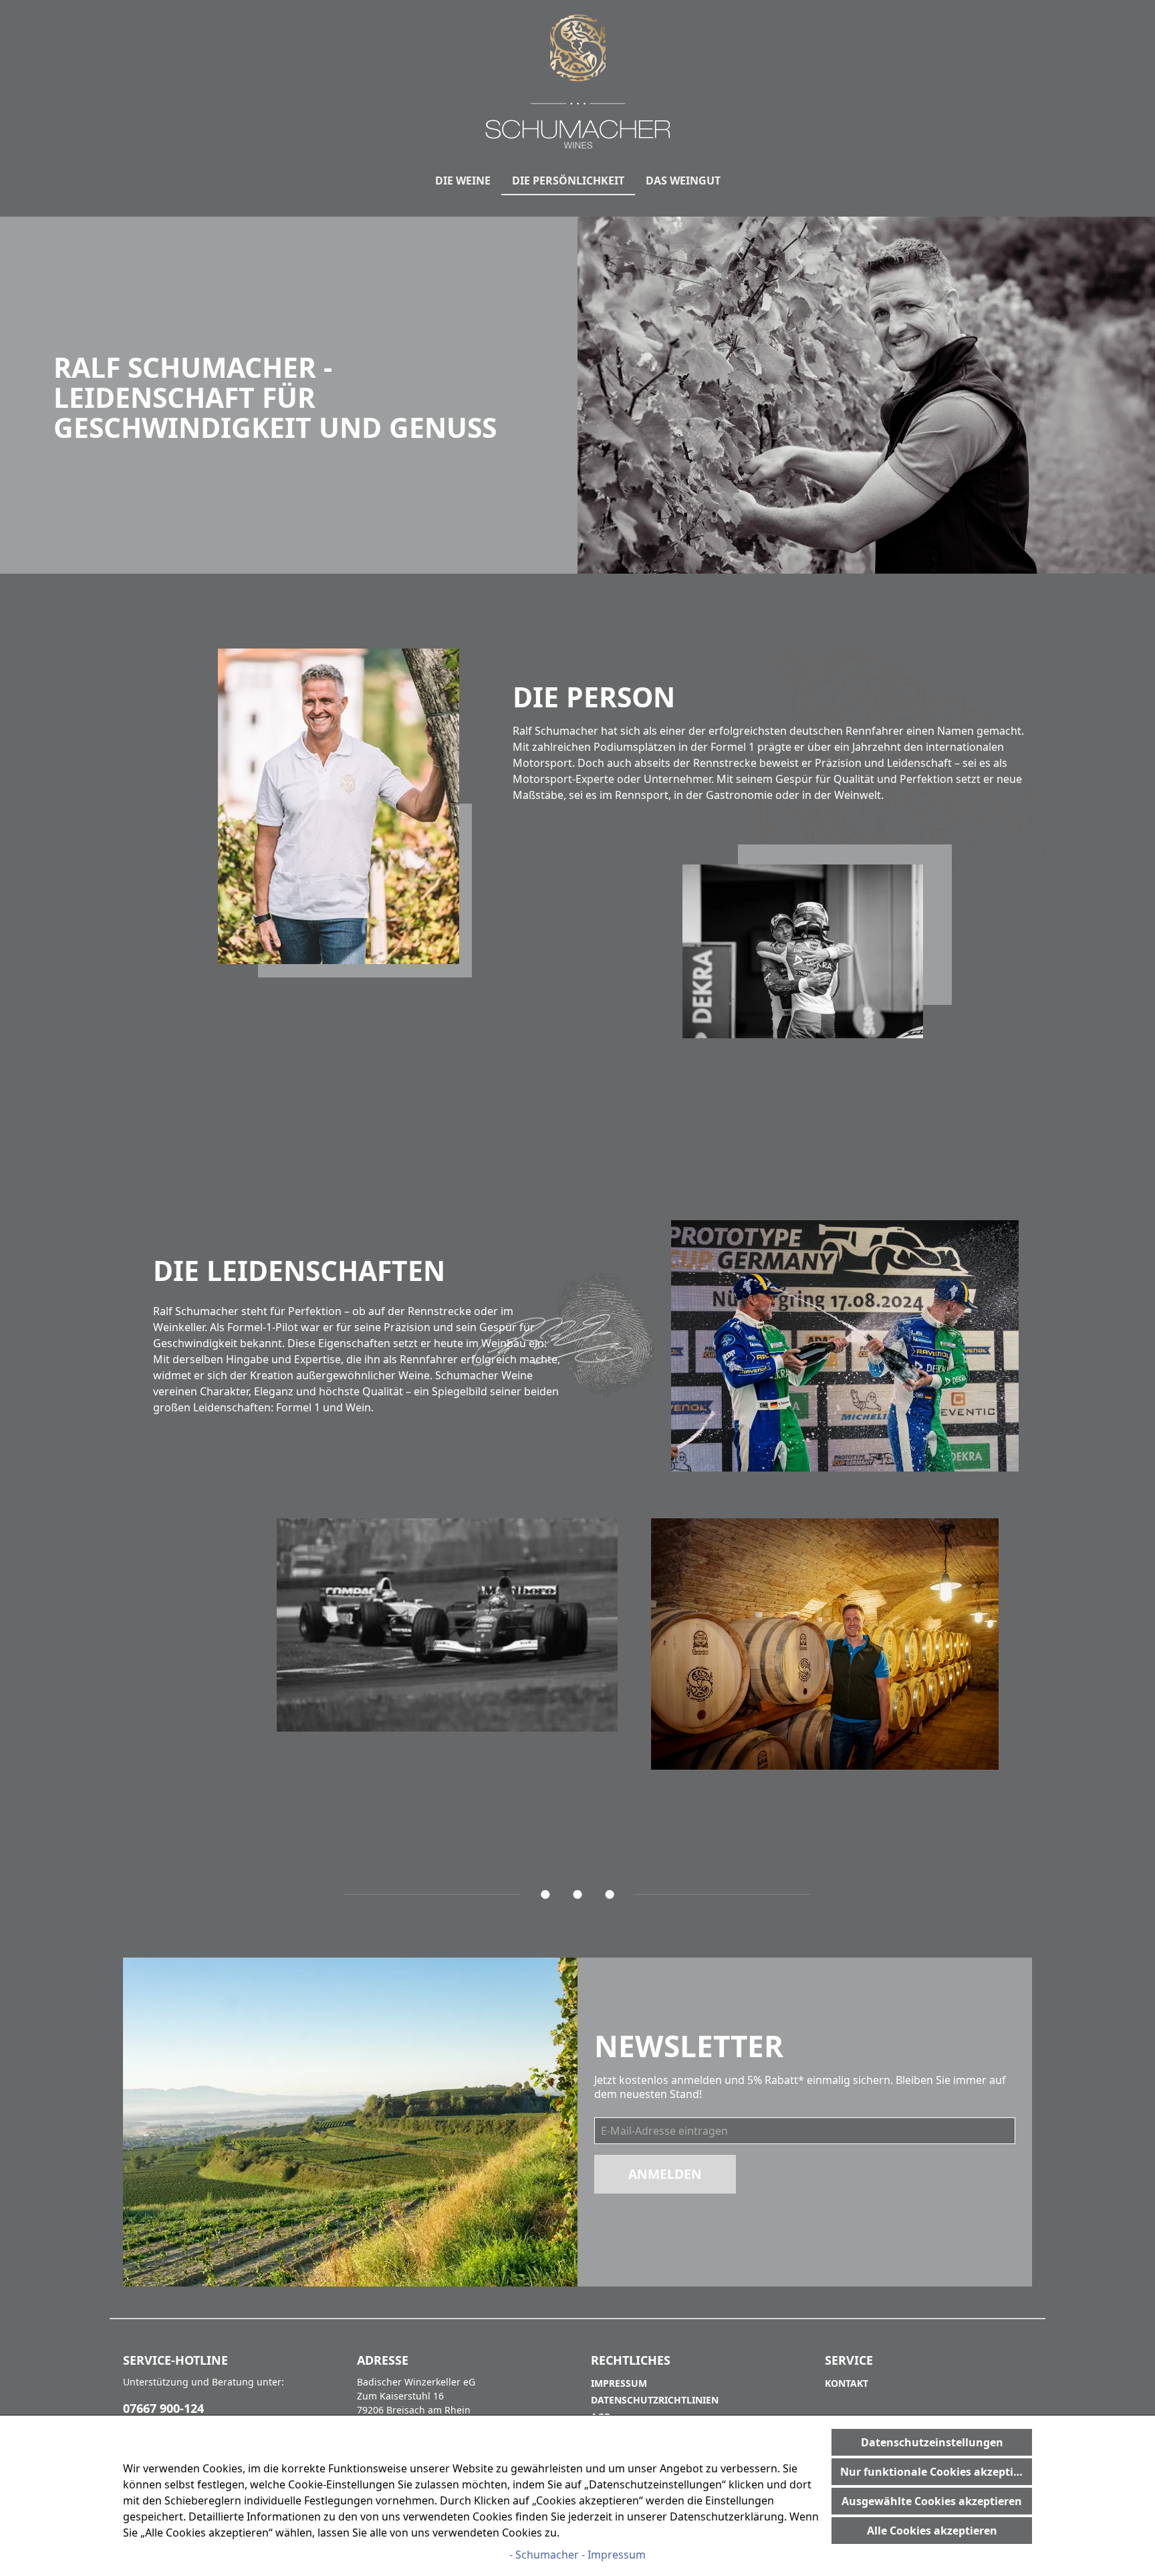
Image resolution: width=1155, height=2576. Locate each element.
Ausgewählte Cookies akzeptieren (932, 2501)
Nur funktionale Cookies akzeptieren (936, 2472)
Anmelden (665, 2174)
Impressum (619, 2383)
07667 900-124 (163, 2408)
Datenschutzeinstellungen (932, 2442)
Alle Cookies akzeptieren (932, 2531)
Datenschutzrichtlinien (655, 2400)
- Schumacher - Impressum (577, 2555)
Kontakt (847, 2383)
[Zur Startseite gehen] (577, 82)
